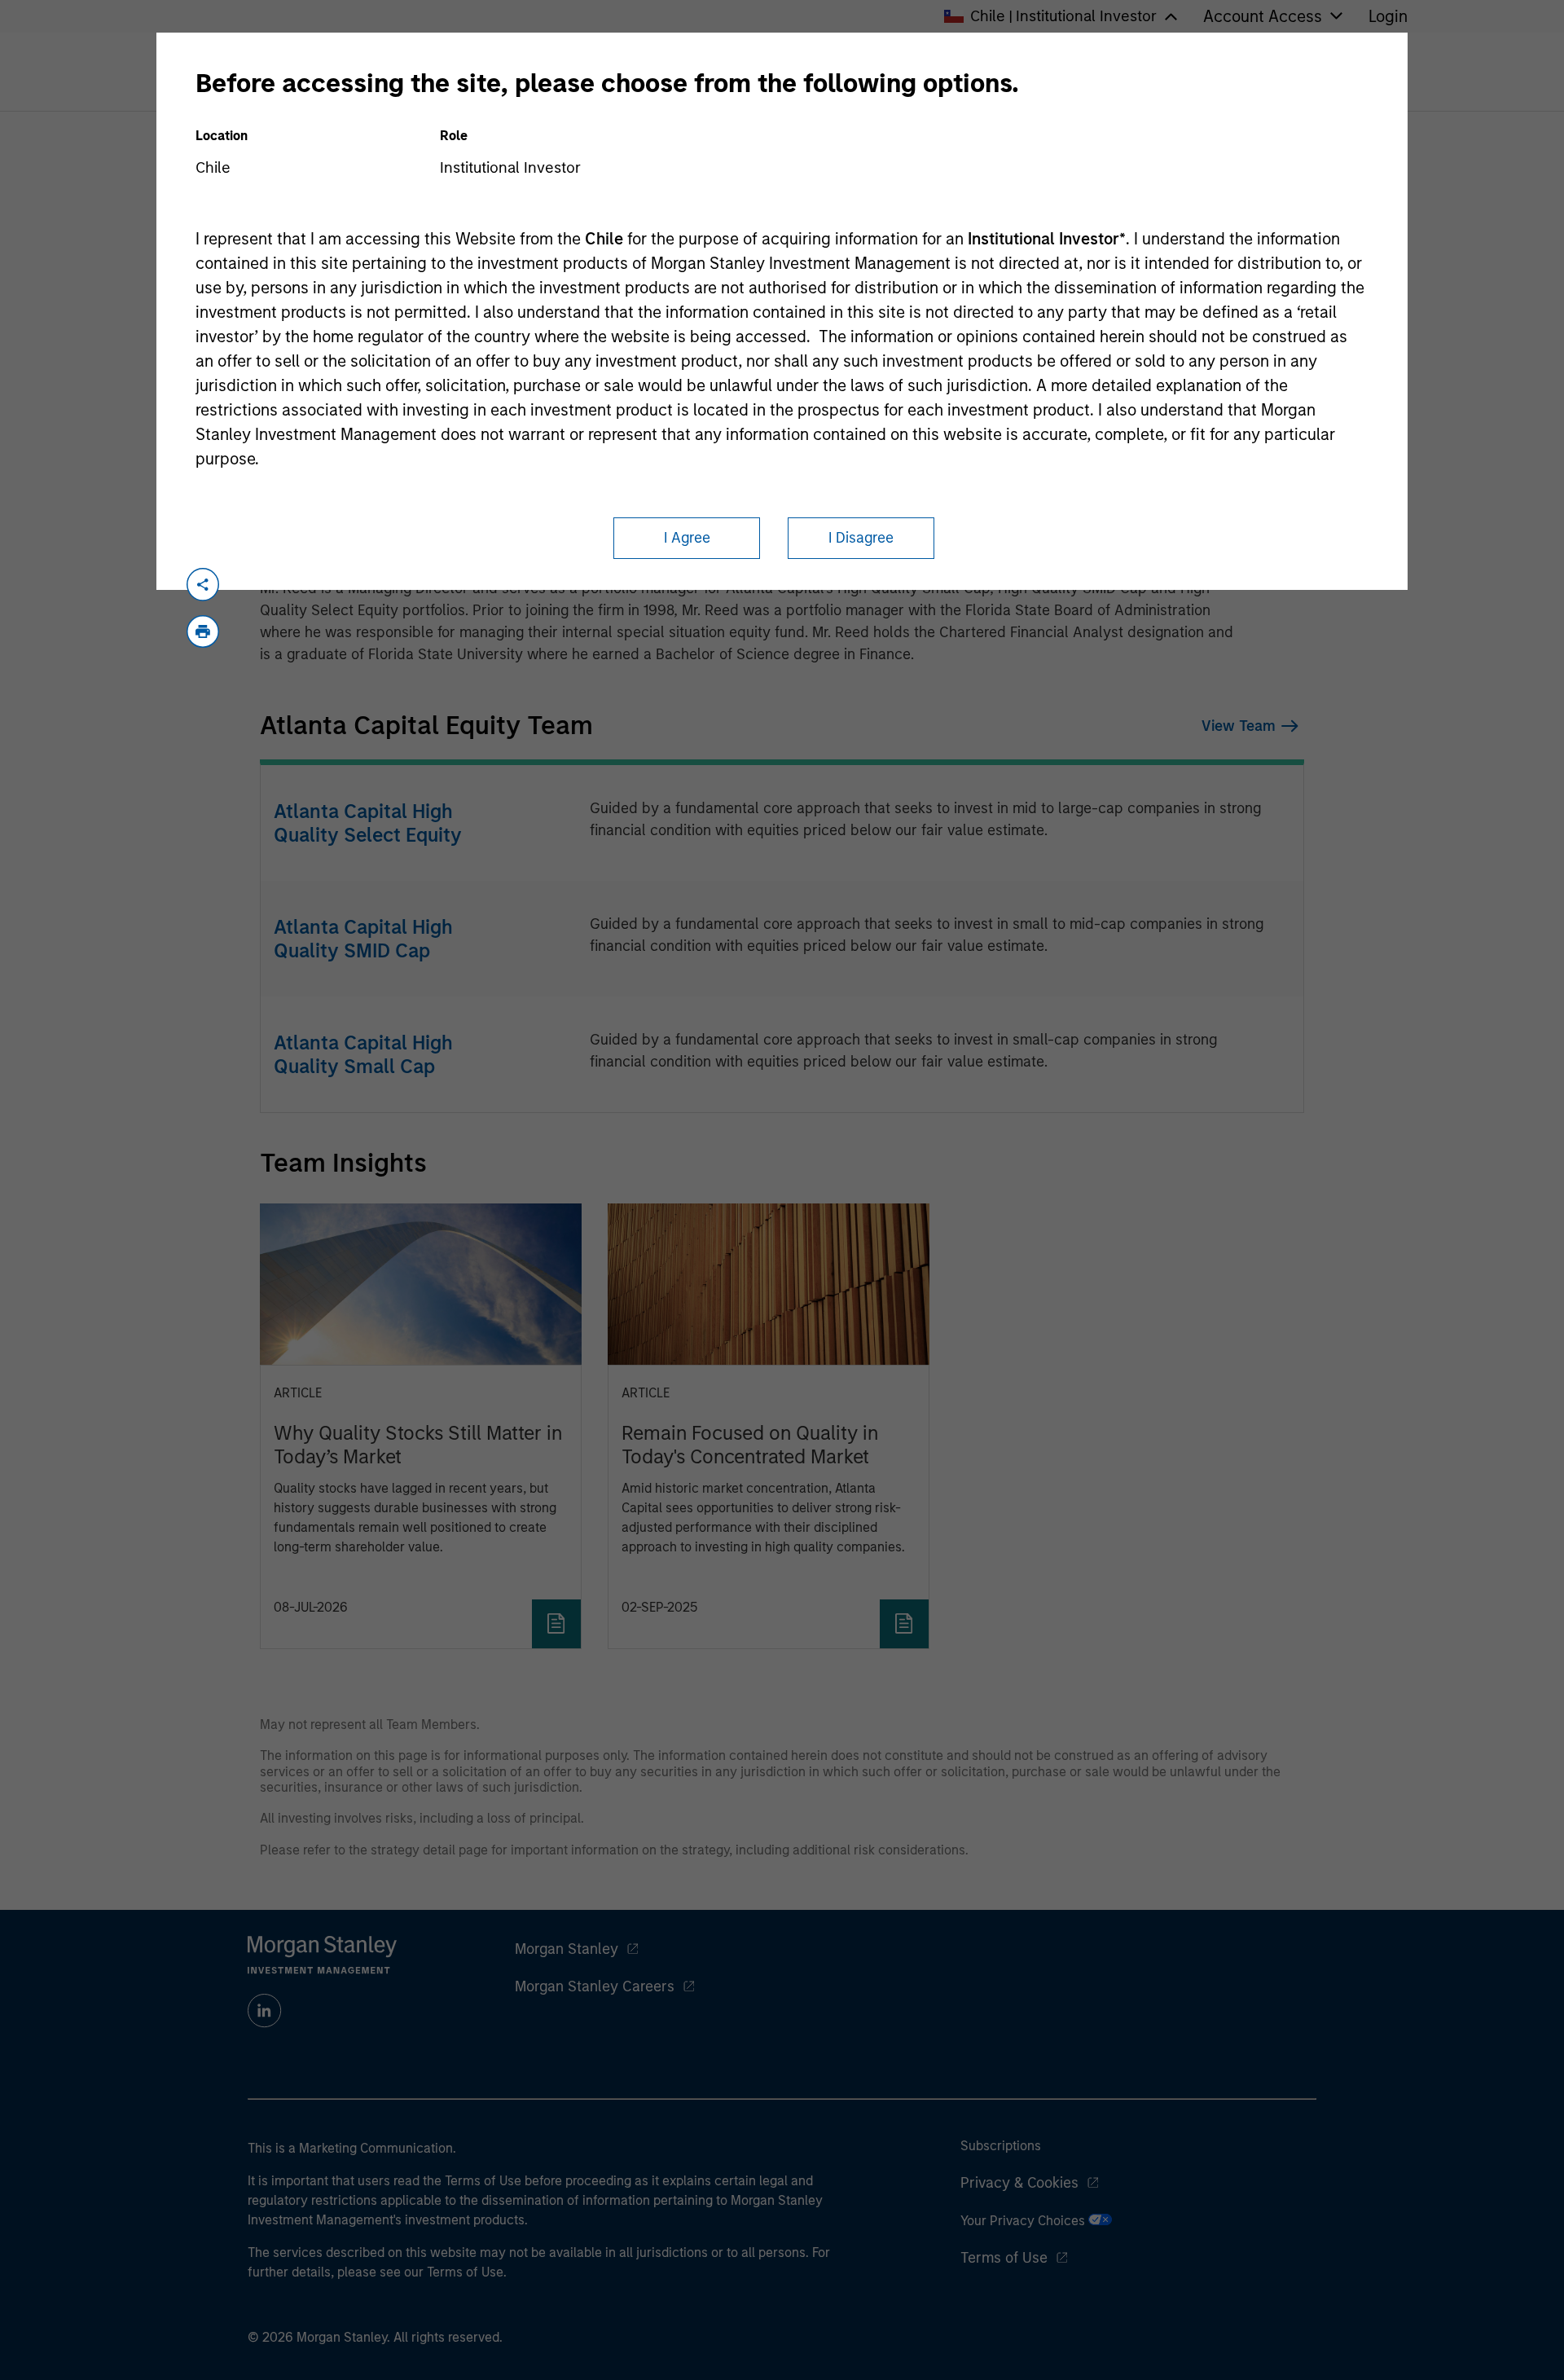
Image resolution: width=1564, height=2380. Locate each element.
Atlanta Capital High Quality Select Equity (368, 823)
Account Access (1263, 16)
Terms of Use (1004, 2258)
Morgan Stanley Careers (595, 1986)
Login (1388, 16)
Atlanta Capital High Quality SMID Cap (363, 939)
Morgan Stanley (567, 1949)
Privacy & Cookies (1019, 2183)
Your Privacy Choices (1024, 2221)
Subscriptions (1001, 2146)
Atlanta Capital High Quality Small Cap (363, 1054)
